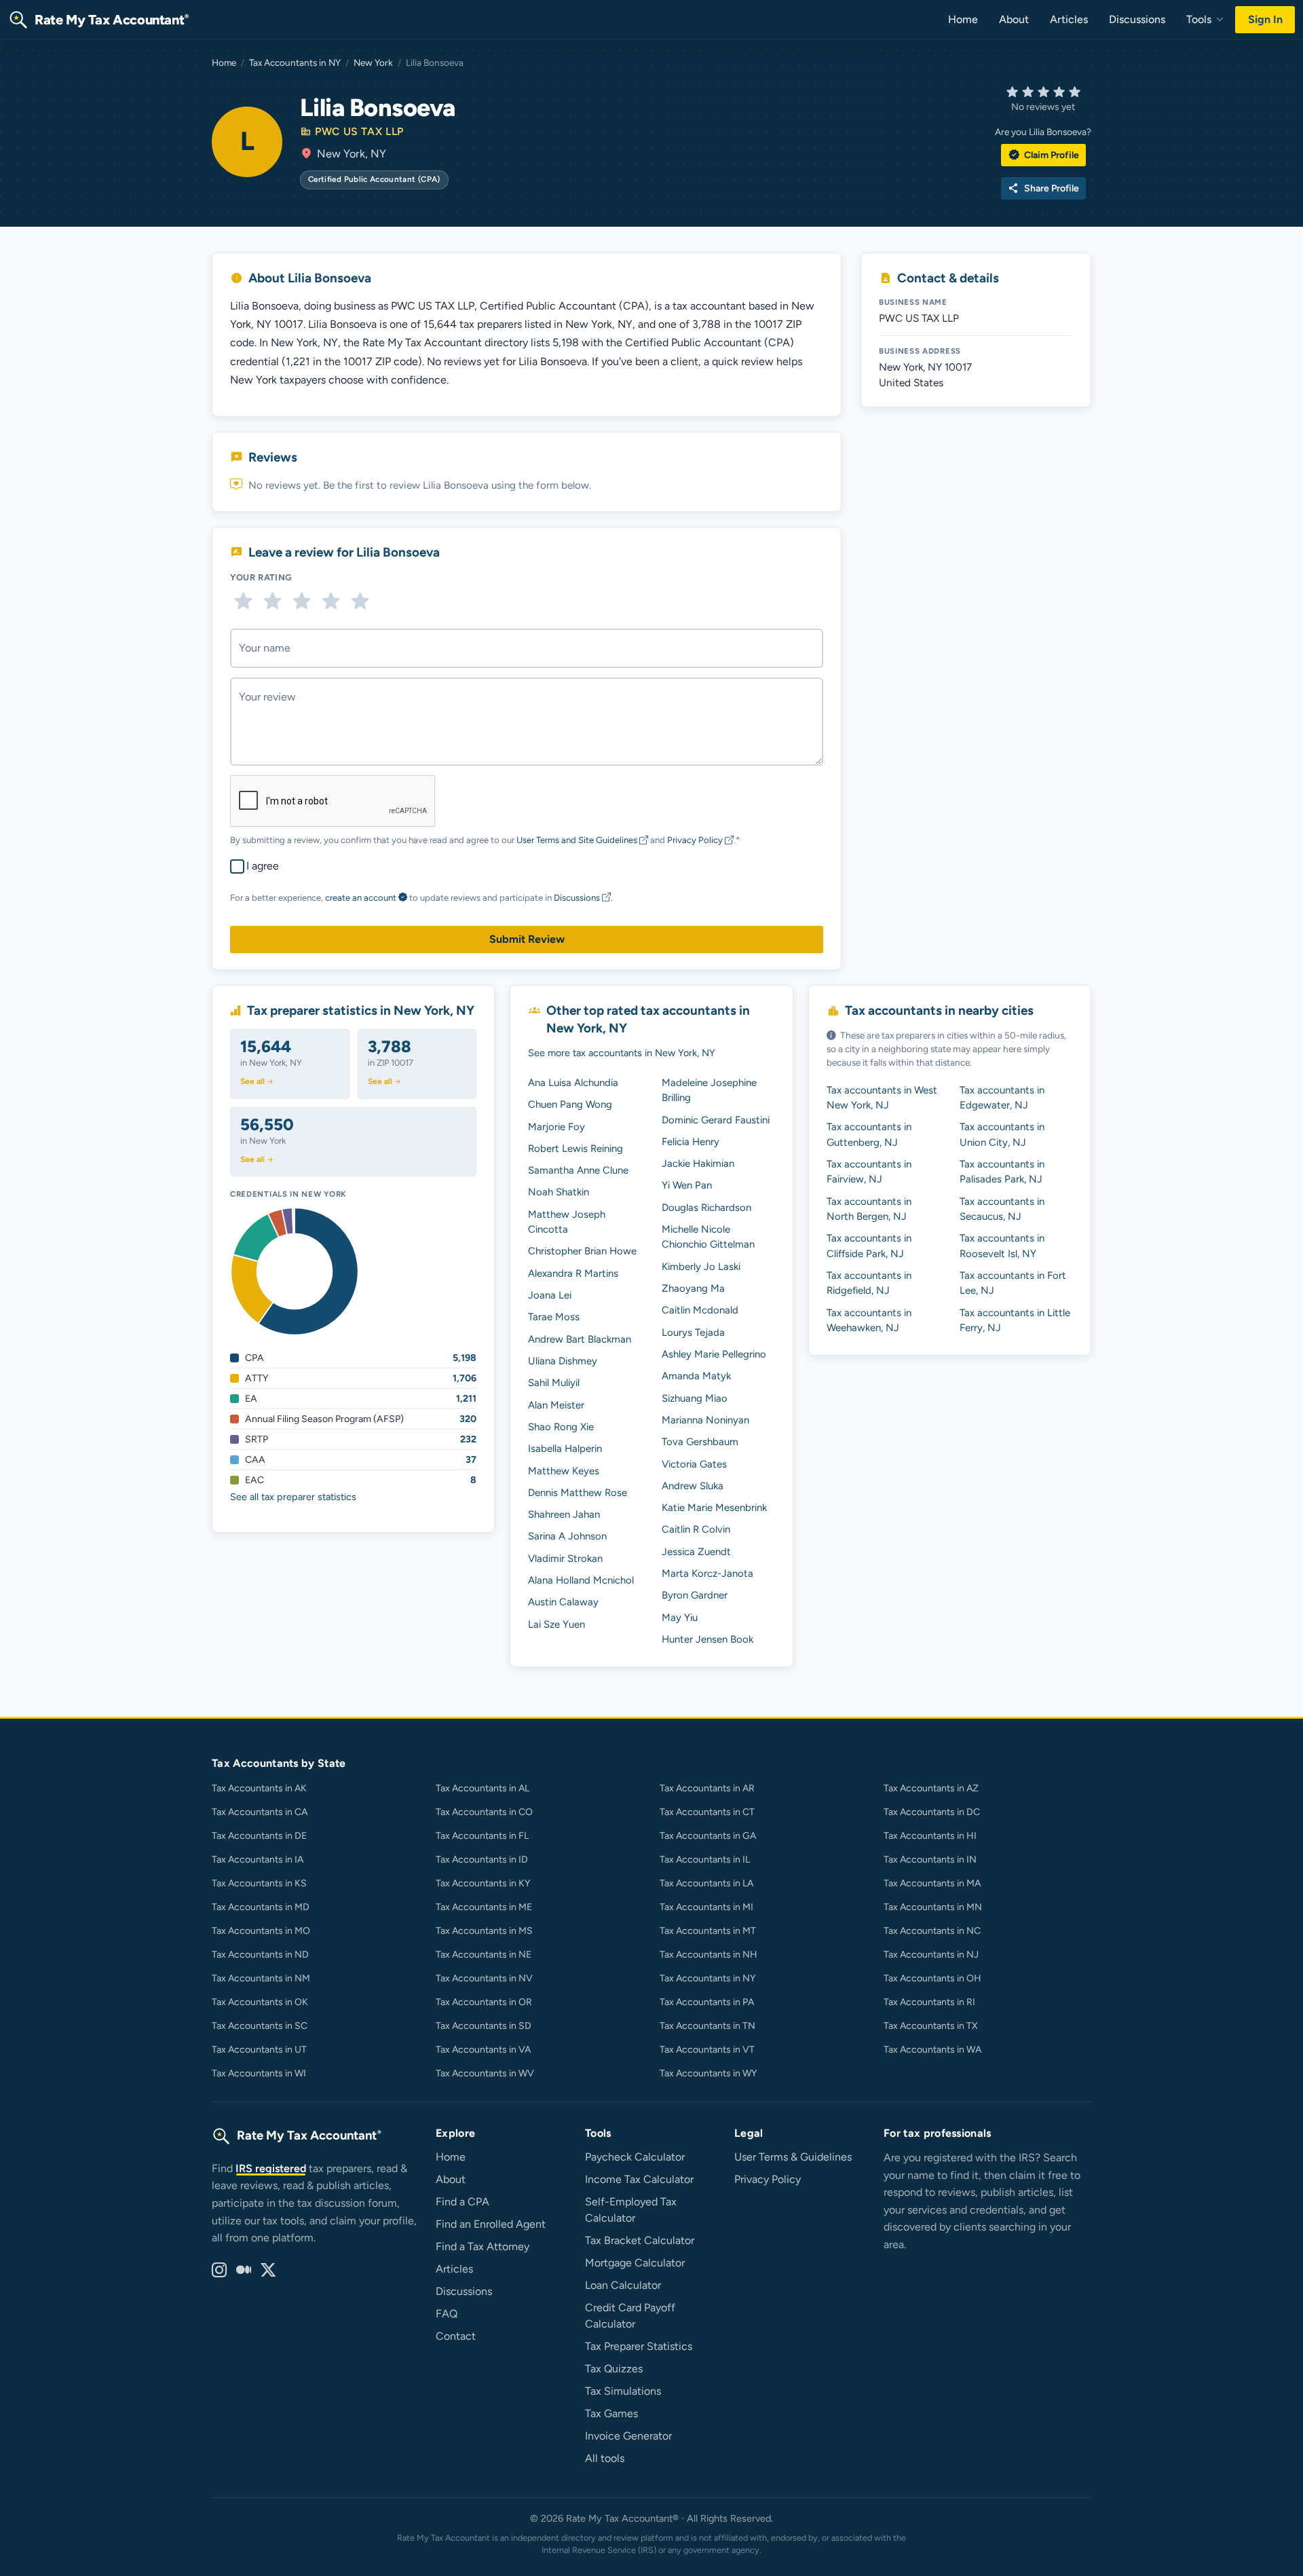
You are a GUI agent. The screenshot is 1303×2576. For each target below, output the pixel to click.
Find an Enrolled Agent (491, 2224)
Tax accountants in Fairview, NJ (869, 1172)
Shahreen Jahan (564, 1514)
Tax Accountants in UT (259, 2050)
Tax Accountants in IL (705, 1860)
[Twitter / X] (268, 2271)
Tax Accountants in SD (484, 2026)
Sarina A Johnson (567, 1536)
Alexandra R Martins (573, 1273)
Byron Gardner (695, 1595)
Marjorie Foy (556, 1127)
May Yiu (680, 1618)
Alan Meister (556, 1405)
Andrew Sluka (693, 1486)
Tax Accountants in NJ (931, 1955)
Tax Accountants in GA (708, 1836)
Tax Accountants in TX (931, 2026)
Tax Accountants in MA (932, 1883)
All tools (605, 2458)
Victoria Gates (694, 1464)
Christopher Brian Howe (582, 1251)
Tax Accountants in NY (295, 62)
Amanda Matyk (696, 1376)
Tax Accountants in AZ (931, 1788)
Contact (456, 2336)
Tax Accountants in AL (483, 1788)
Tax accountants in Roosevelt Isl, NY (1002, 1246)
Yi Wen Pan (687, 1185)
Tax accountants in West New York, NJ (882, 1098)
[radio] (243, 601)
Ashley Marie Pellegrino (714, 1354)
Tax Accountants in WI (259, 2073)
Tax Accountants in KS (259, 1883)
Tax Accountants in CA (260, 1812)
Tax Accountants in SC (260, 2026)
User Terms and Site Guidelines (578, 840)
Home (963, 19)
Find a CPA (462, 2202)
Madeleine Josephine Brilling (709, 1090)
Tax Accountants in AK (259, 1788)
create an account (361, 898)
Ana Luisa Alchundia (573, 1083)
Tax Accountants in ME (484, 1907)
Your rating (261, 577)
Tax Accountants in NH (709, 1955)
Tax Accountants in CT (707, 1812)
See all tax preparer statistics (293, 1497)
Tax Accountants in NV (484, 1978)
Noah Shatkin (559, 1192)
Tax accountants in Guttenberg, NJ (869, 1134)
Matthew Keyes (564, 1471)
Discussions (1137, 19)
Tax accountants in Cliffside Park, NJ (869, 1246)
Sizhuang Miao (695, 1398)
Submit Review (527, 939)
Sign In (1265, 19)
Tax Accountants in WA (932, 2050)
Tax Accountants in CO (484, 1812)
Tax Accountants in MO (261, 1931)
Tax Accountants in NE (484, 1955)
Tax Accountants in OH (932, 1978)
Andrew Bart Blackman (580, 1339)
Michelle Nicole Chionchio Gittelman (708, 1237)
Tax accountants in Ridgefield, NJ (869, 1283)
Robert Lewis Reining (575, 1149)
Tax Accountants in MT (708, 1931)
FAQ (447, 2314)
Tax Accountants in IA (258, 1860)
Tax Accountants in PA (707, 2002)
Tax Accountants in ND (260, 1955)
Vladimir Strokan (565, 1558)
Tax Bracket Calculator (640, 2240)
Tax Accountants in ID (482, 1860)
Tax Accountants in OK (260, 2002)
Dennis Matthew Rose (578, 1493)
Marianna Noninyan (705, 1420)
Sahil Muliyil (554, 1383)
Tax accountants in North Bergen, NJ (869, 1209)
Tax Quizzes (614, 2369)
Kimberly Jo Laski (701, 1267)
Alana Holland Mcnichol (581, 1580)
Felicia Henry (691, 1142)
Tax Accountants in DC (932, 1812)
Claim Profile (1043, 155)
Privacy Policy (696, 840)
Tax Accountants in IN (930, 1860)
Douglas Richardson (706, 1208)
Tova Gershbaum (700, 1442)
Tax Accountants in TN (707, 2026)
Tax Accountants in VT (707, 2050)
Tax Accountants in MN (933, 1907)
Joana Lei (550, 1295)
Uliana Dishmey (563, 1361)
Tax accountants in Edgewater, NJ (1002, 1098)
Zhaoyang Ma (693, 1288)
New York (373, 62)
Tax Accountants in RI (929, 2002)
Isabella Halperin (565, 1449)
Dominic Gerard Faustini (716, 1120)
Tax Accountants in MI (706, 1907)
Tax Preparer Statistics (639, 2346)
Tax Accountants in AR (707, 1788)
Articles (1069, 19)
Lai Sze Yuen (556, 1624)
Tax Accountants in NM (261, 1978)
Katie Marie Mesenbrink (714, 1508)
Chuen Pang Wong (570, 1104)
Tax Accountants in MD (261, 1907)
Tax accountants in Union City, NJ (1002, 1134)
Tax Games (611, 2413)
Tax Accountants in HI (930, 1836)
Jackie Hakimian (698, 1163)
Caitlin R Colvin (696, 1529)
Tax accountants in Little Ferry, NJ (1015, 1320)
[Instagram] (219, 2271)
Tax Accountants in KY (483, 1883)
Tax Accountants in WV (485, 2073)
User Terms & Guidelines (793, 2157)
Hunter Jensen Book (707, 1639)
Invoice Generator (628, 2436)
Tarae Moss (554, 1317)
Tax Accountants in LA (706, 1883)
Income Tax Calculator (639, 2179)
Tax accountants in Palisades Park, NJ (1002, 1172)
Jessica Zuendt (696, 1552)
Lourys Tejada (693, 1332)
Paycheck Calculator (635, 2157)
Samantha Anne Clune (578, 1170)
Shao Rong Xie (561, 1427)
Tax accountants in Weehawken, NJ (869, 1320)
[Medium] (244, 2271)
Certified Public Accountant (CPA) (374, 179)
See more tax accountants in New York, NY (622, 1053)
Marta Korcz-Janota (707, 1573)
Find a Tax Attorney (483, 2246)
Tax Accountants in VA (483, 2050)
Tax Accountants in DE (259, 1836)
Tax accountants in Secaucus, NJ (1002, 1209)
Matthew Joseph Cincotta (567, 1222)
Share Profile (1043, 188)
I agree (263, 866)
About (1014, 19)
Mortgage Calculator (635, 2263)
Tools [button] (1200, 19)
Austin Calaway (563, 1602)
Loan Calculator (623, 2285)
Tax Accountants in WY (708, 2073)
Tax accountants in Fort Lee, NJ (1013, 1283)
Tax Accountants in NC (932, 1931)
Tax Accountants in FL (482, 1836)
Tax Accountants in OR (484, 2002)
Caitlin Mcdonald (700, 1310)
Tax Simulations (623, 2391)
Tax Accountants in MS (484, 1931)
